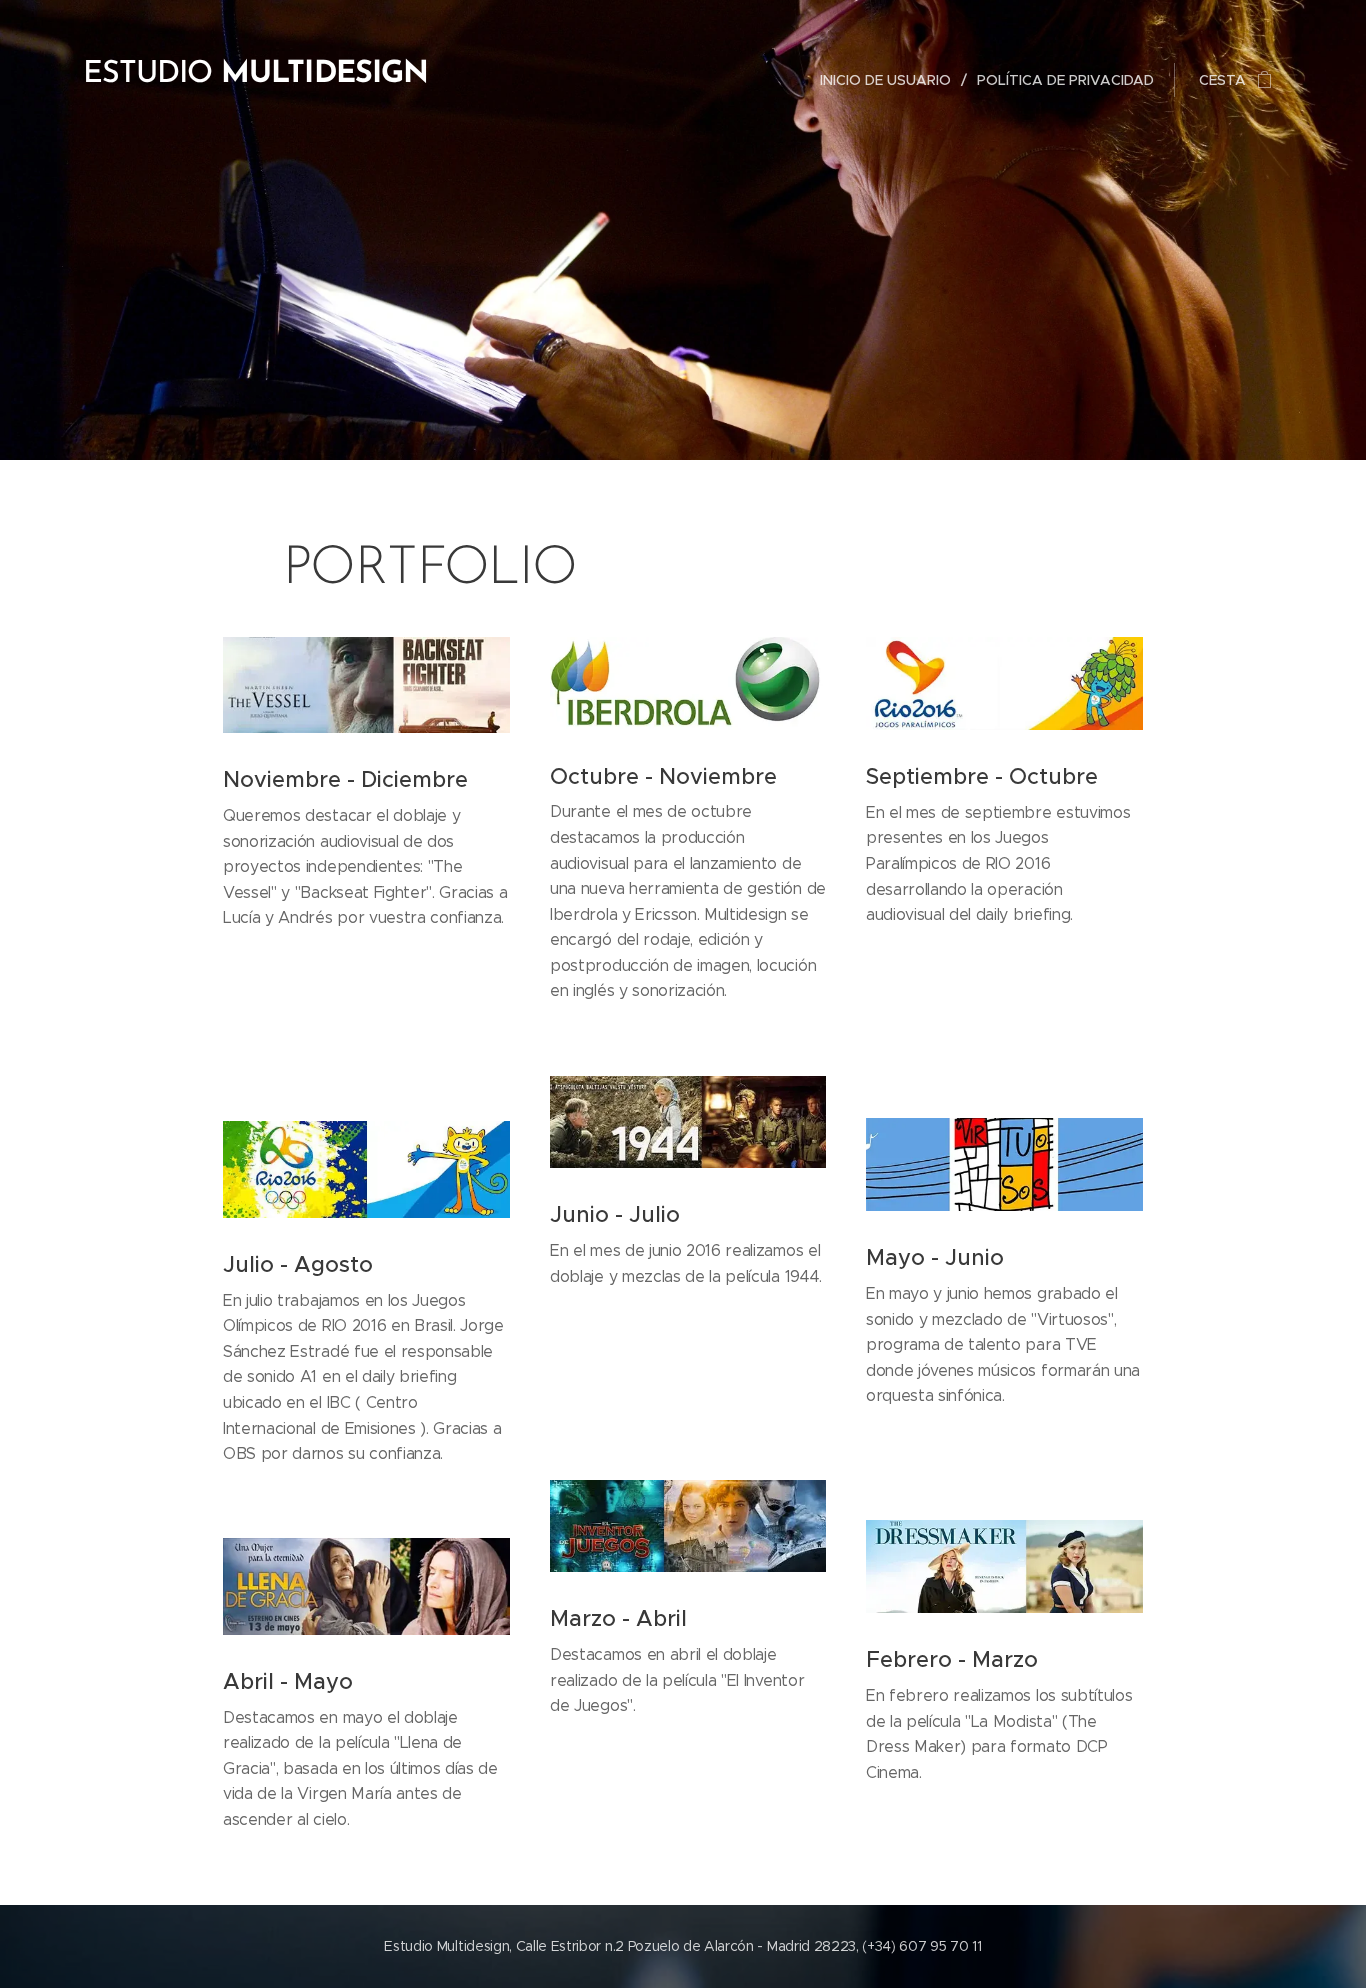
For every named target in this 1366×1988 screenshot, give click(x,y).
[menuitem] (891, 80)
